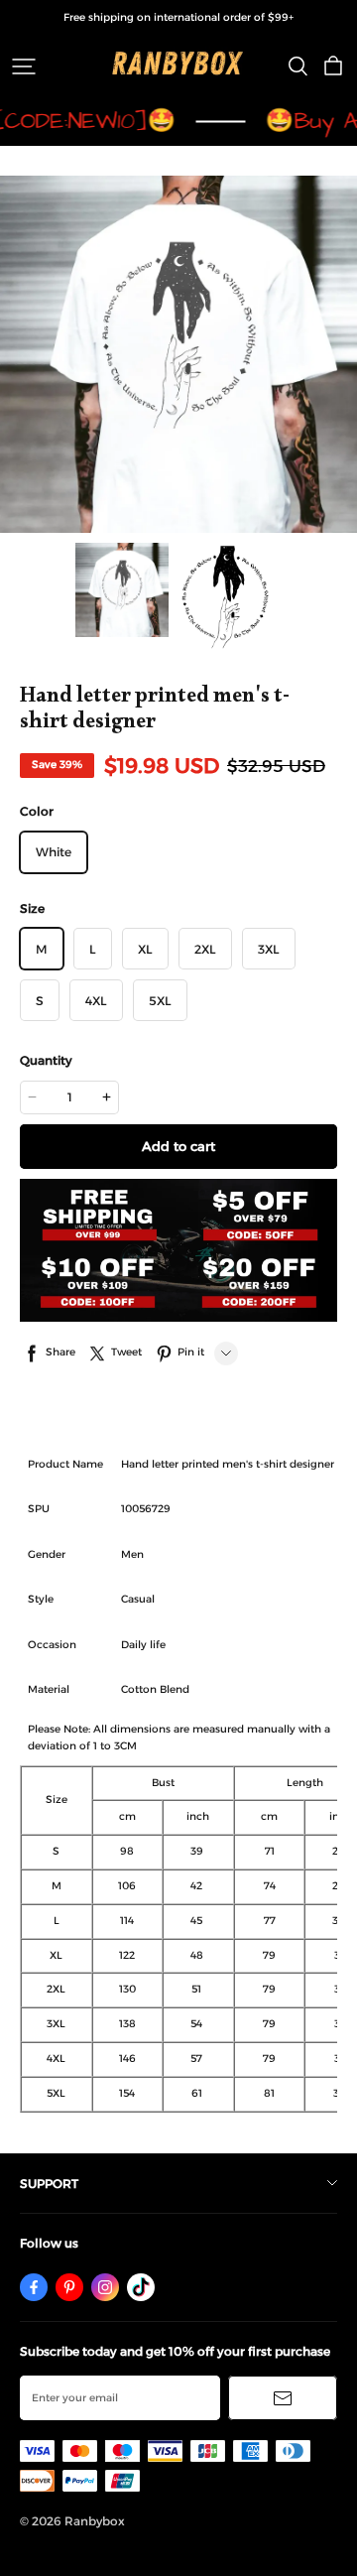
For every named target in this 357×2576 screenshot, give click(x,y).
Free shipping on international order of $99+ (178, 17)
